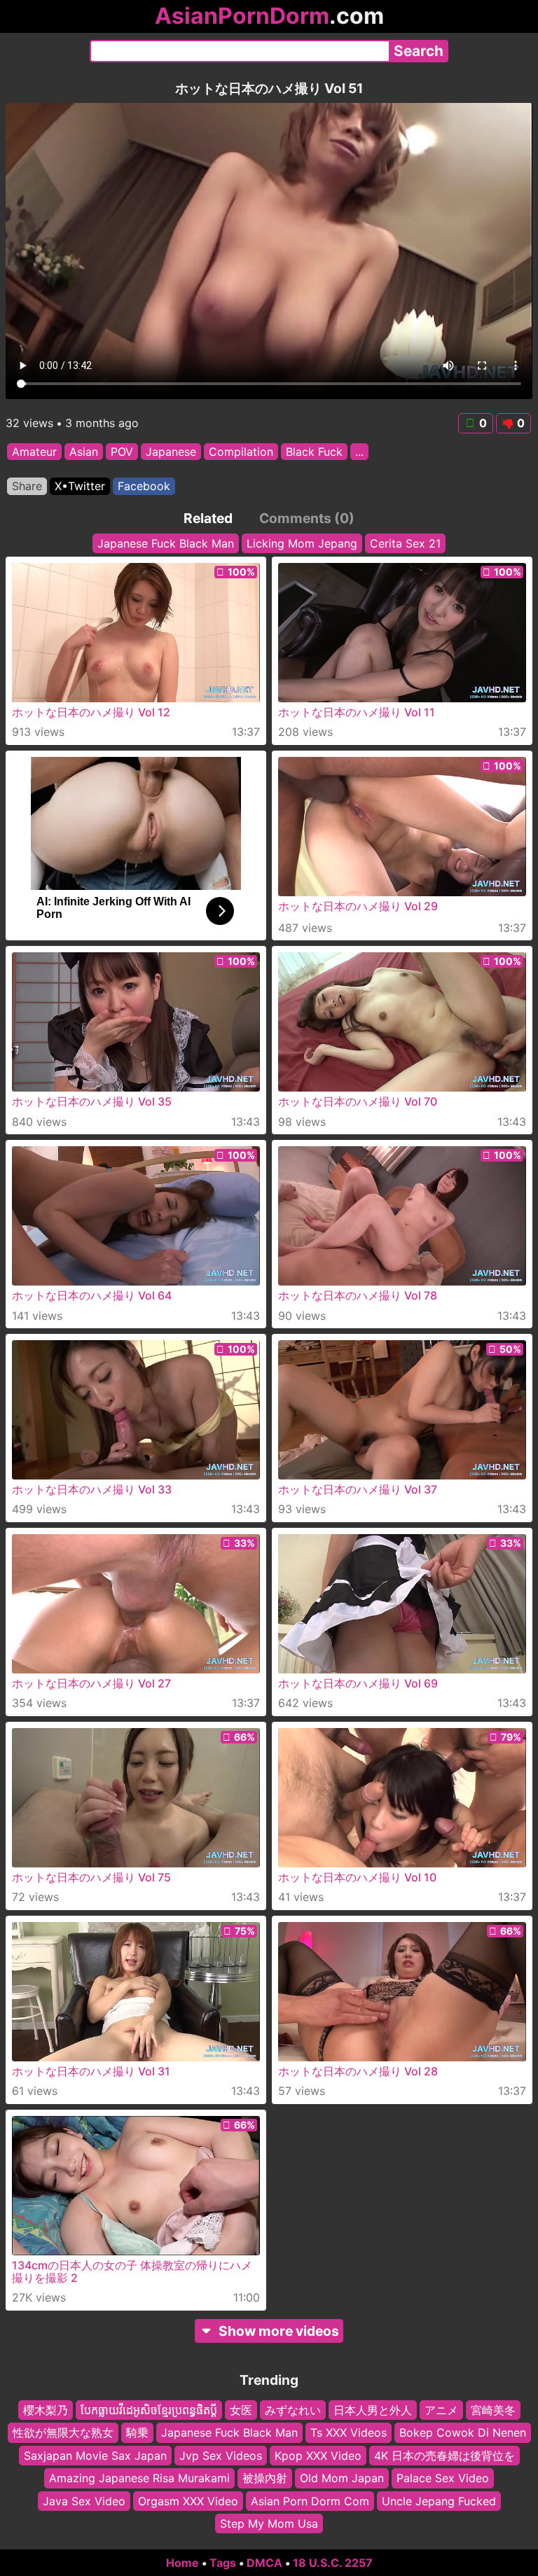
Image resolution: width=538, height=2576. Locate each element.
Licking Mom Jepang (302, 543)
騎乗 (137, 2432)
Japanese (171, 452)
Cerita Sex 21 (405, 543)
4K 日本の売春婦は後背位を (444, 2456)
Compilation (241, 452)
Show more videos (279, 2331)
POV (122, 452)
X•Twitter (80, 486)
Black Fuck (314, 452)
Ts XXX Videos (349, 2432)
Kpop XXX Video (318, 2456)
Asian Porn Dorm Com (310, 2500)
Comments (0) (307, 518)
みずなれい (293, 2410)
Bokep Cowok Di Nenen (463, 2432)
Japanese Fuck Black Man (166, 543)
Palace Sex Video (443, 2478)
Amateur (34, 452)
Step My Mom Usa (269, 2523)
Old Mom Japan (342, 2478)
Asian (84, 452)
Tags (223, 2563)
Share (27, 486)
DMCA (264, 2563)
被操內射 (265, 2478)
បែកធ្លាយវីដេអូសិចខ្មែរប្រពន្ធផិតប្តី (149, 2410)
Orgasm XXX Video (188, 2500)
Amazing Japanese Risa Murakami (139, 2478)
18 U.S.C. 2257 (333, 2563)
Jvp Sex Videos (221, 2456)
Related (208, 518)
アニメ (441, 2410)
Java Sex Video (84, 2500)
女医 (241, 2410)
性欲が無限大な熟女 (63, 2432)
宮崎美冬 (493, 2410)
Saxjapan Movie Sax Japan (95, 2456)
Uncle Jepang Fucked (439, 2500)
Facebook (144, 486)
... (359, 452)
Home (182, 2563)
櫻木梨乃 (46, 2410)
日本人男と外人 (373, 2410)
